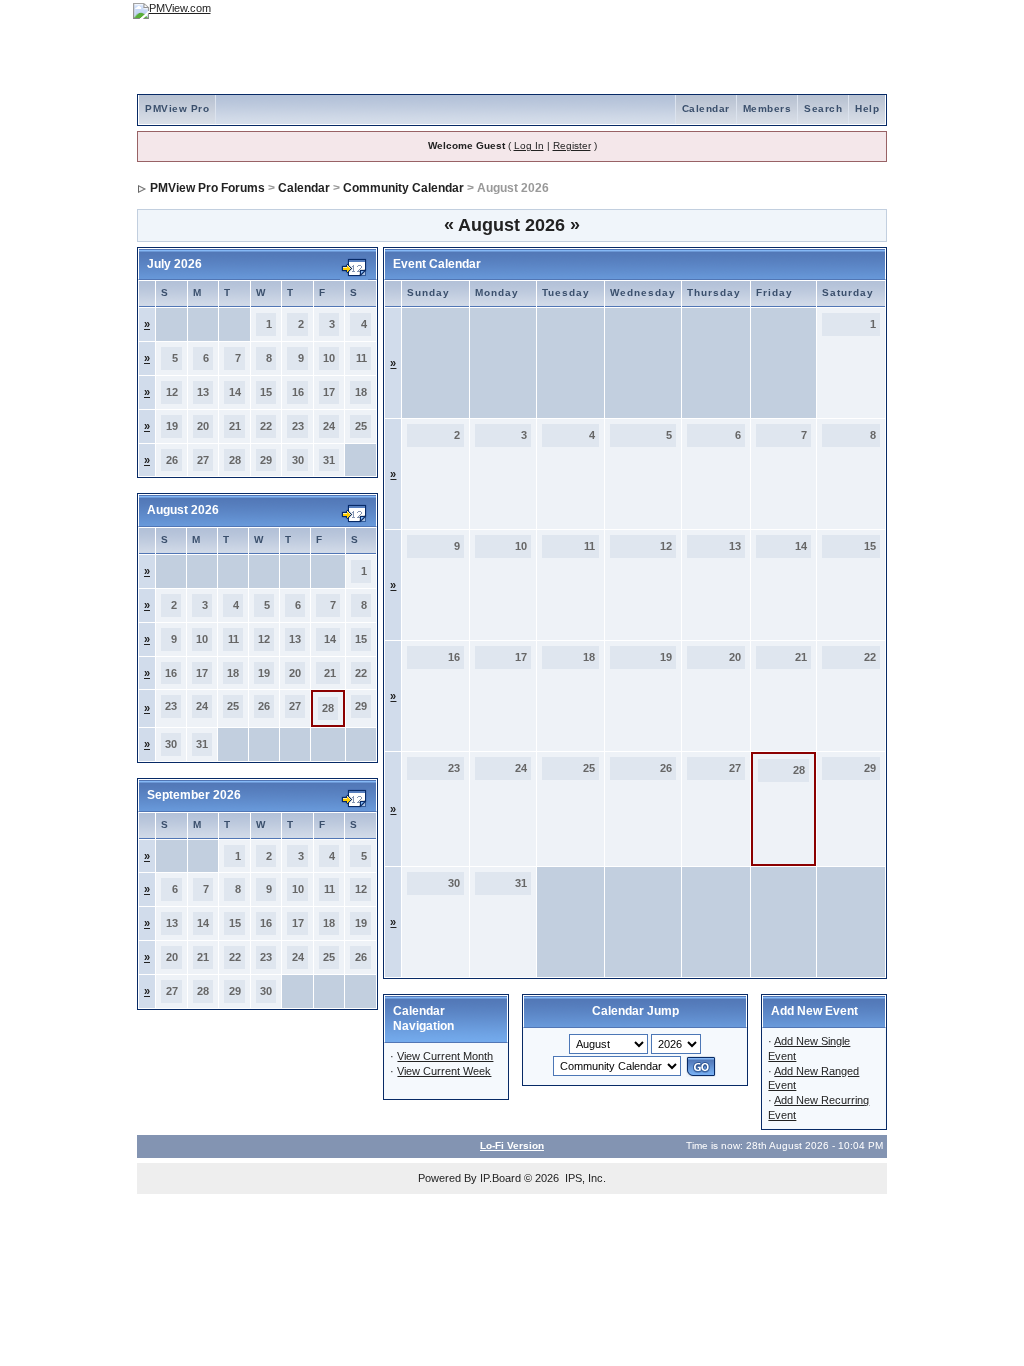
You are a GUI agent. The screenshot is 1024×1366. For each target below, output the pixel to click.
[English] (807, 10)
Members (767, 108)
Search (823, 108)
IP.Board (500, 1178)
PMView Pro (177, 108)
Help (867, 108)
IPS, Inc (584, 1178)
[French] (862, 10)
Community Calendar (403, 188)
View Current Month (445, 1056)
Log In (529, 145)
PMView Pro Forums (207, 188)
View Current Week (444, 1071)
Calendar (706, 108)
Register (572, 145)
